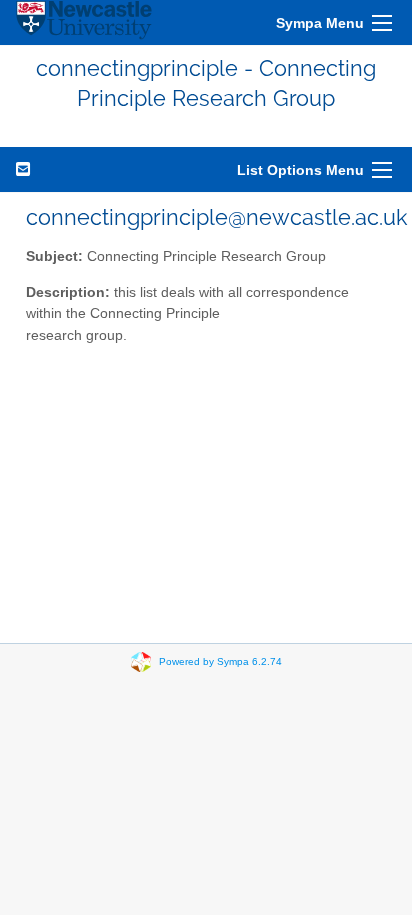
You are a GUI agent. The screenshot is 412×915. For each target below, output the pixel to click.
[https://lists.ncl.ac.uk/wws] (84, 22)
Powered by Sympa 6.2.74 (220, 660)
